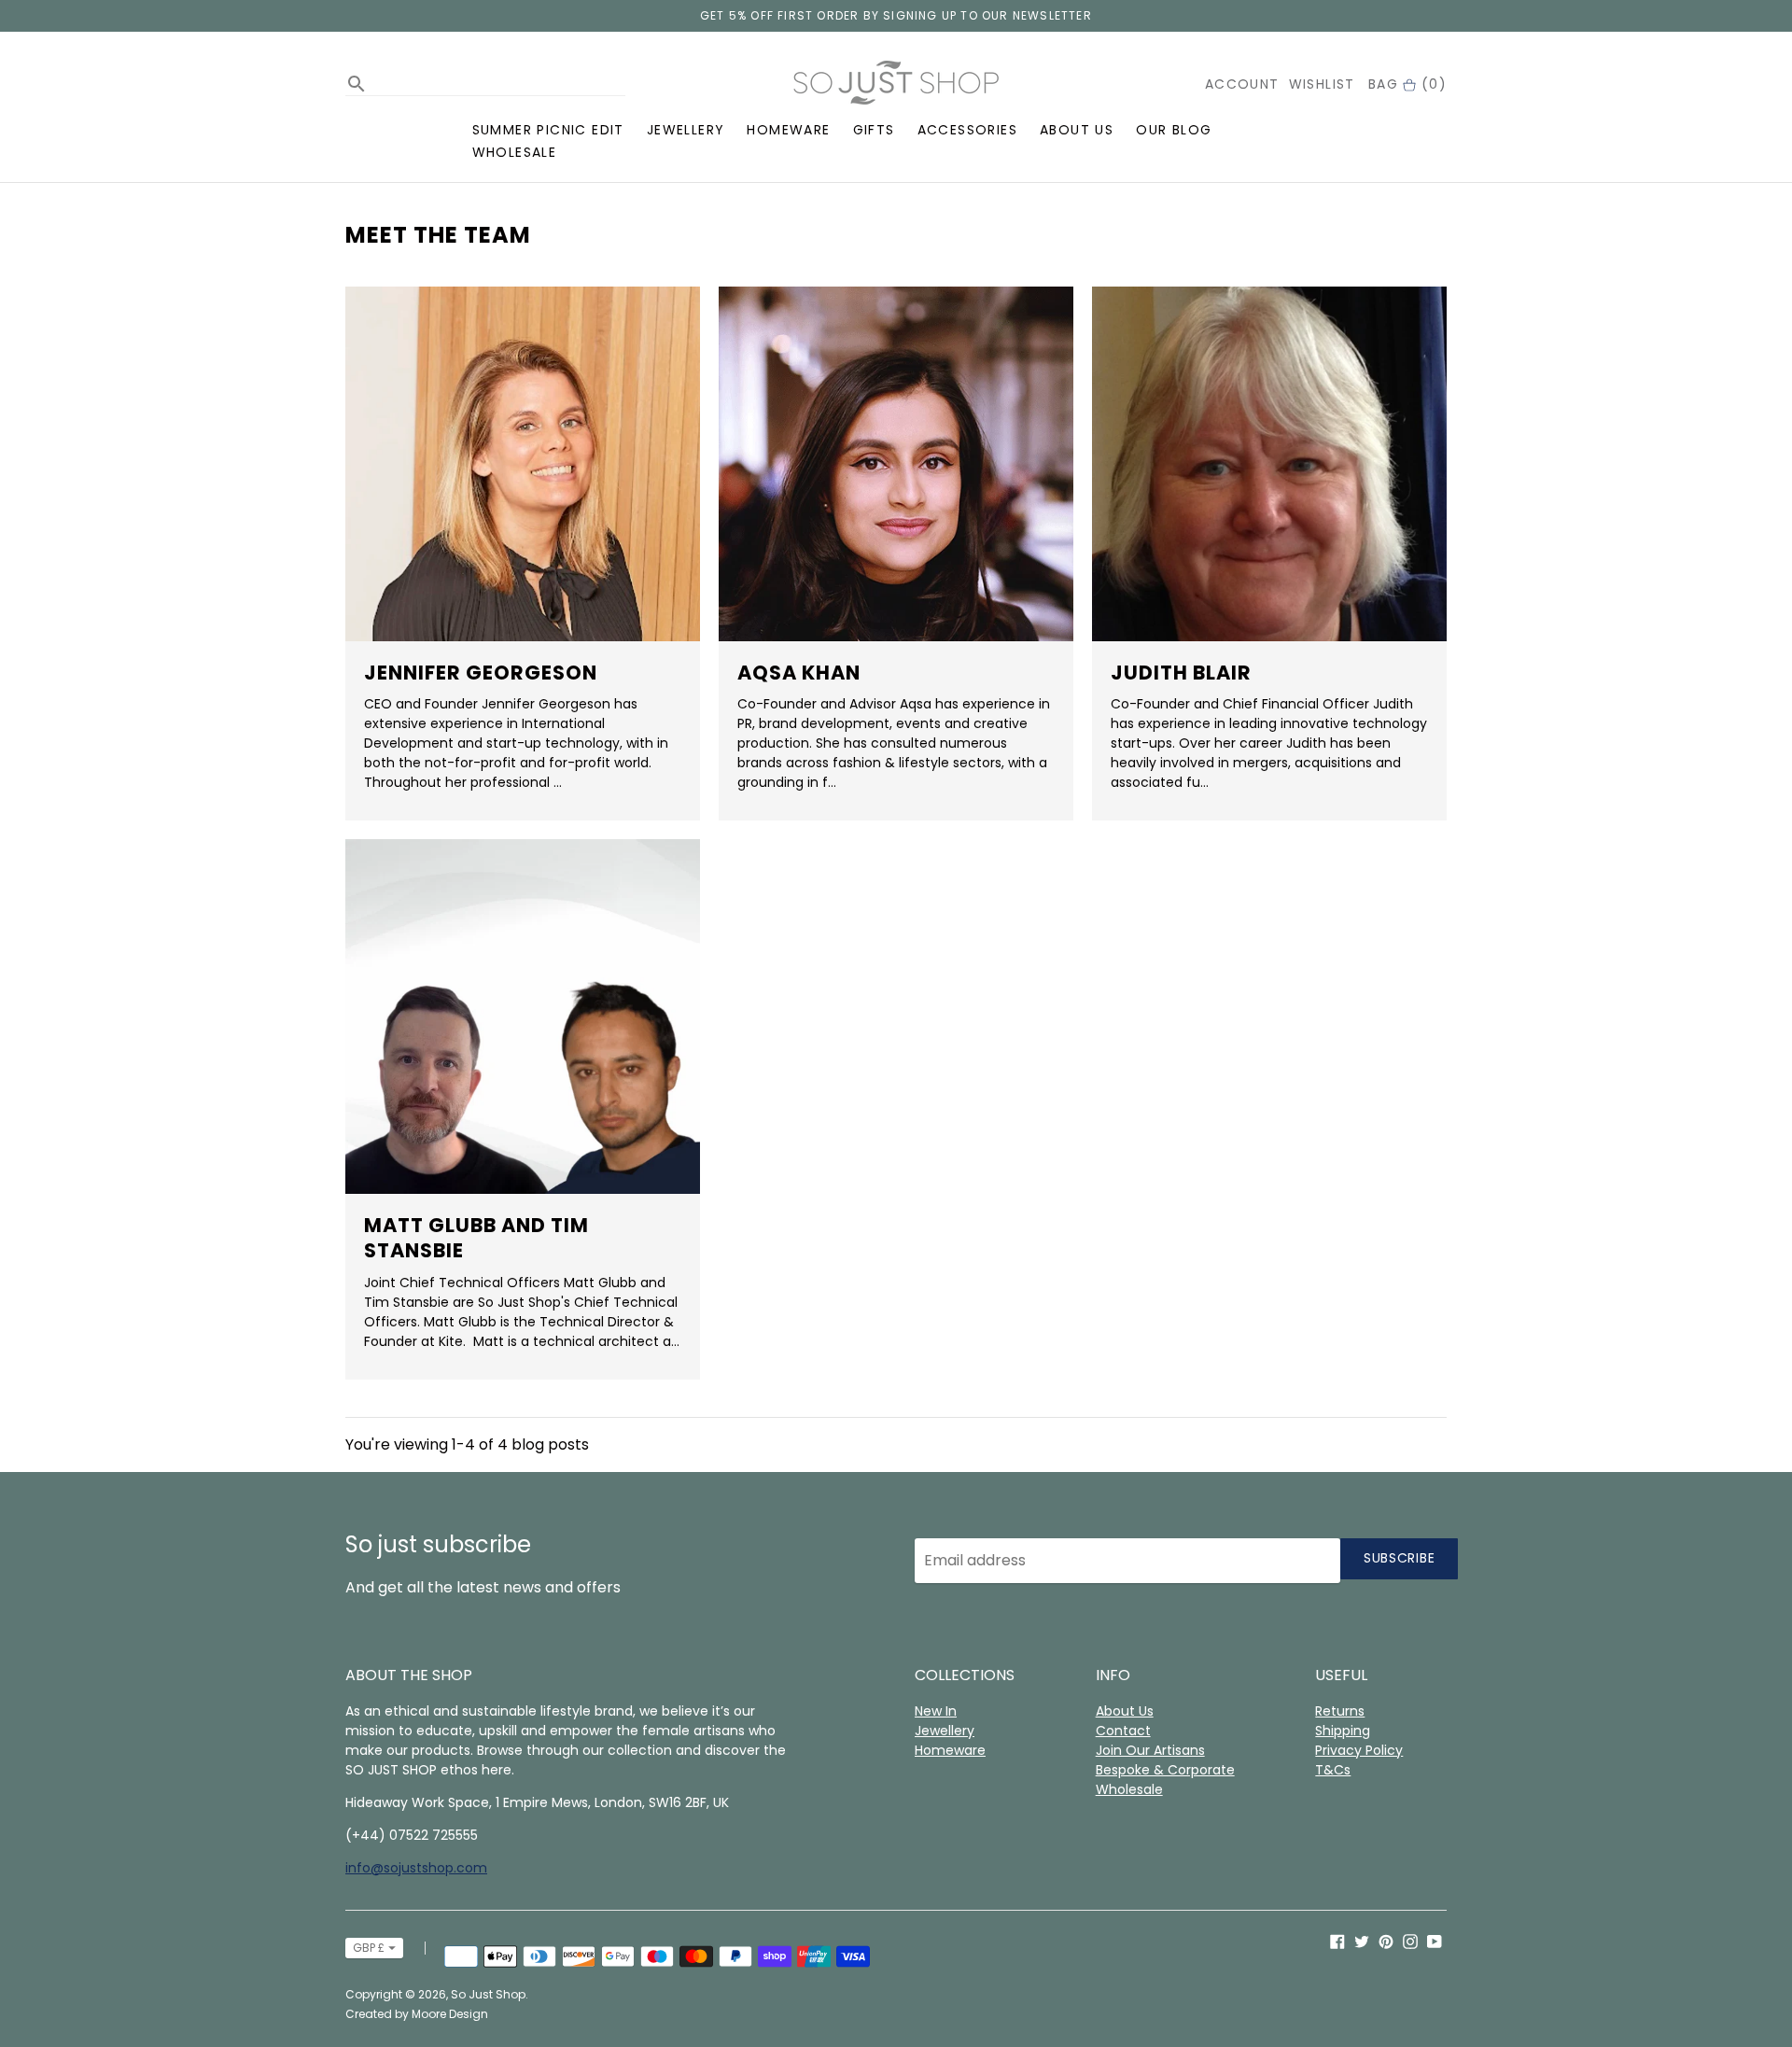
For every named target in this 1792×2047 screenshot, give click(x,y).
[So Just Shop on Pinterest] (1386, 1941)
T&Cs (1333, 1770)
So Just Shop (488, 1994)
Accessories (967, 130)
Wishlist (1322, 84)
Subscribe (1399, 1558)
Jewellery (686, 130)
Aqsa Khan (799, 673)
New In (936, 1711)
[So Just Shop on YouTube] (1435, 1941)
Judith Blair (1181, 673)
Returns (1340, 1711)
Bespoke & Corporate (1165, 1770)
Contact (1123, 1731)
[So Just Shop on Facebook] (1337, 1941)
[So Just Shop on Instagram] (1410, 1941)
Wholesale (515, 152)
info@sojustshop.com (416, 1868)
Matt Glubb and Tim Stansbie (476, 1238)
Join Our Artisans (1150, 1750)
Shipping (1343, 1731)
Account (1242, 84)
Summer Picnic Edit (548, 130)
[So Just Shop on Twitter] (1362, 1941)
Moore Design (450, 2014)
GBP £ (369, 1948)
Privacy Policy (1359, 1750)
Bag (1407, 84)
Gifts (874, 130)
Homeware (788, 130)
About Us (1077, 130)
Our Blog (1174, 130)
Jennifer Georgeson (481, 673)
